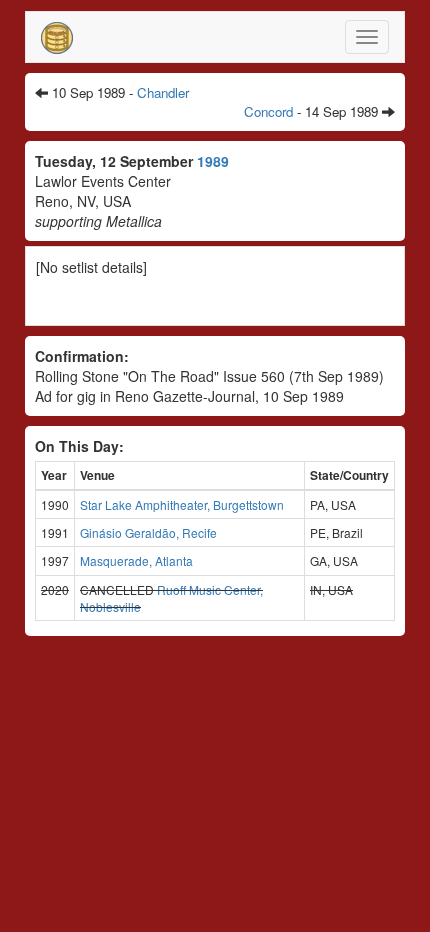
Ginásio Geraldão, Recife (148, 532)
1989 (213, 161)
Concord (268, 111)
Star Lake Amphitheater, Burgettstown (182, 504)
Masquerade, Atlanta (136, 560)
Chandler (163, 92)
